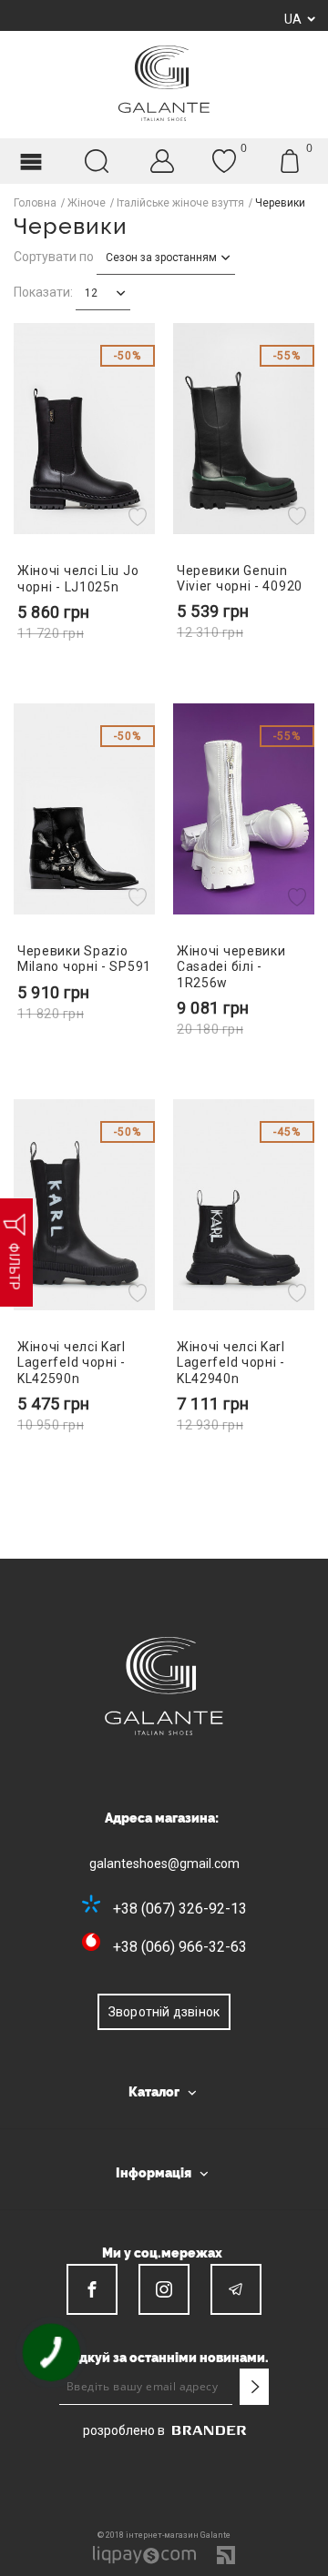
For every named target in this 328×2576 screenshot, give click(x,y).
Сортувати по (54, 257)
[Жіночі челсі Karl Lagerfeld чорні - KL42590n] (84, 1205)
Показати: (43, 292)
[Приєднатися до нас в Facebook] (92, 2289)
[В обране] (140, 516)
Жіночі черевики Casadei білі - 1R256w (231, 966)
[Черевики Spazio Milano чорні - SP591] (84, 809)
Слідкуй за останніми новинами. (164, 2358)
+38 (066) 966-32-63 (180, 1947)
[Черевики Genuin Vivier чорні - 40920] (244, 429)
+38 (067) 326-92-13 (180, 1909)
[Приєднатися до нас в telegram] (236, 2289)
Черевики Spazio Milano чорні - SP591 (84, 959)
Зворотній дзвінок (164, 2012)
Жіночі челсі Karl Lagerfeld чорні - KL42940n (231, 1362)
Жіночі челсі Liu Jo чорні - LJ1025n (78, 578)
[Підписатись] (254, 2387)
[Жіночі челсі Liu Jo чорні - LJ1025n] (84, 429)
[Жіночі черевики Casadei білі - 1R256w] (244, 809)
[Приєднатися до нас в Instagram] (164, 2289)
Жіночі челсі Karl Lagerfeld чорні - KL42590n (72, 1362)
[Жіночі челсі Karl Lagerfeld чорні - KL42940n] (244, 1205)
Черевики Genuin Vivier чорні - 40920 (240, 578)
